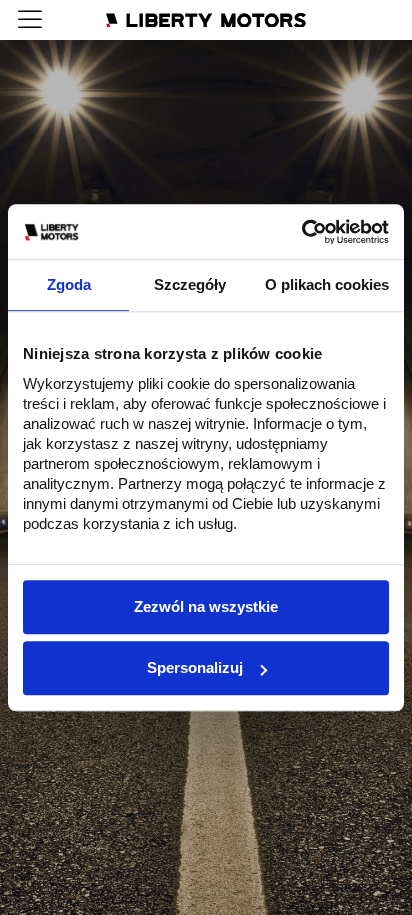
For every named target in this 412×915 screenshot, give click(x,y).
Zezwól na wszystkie (206, 606)
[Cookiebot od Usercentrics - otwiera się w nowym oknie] (301, 232)
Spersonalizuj (195, 667)
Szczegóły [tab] (190, 284)
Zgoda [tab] (69, 284)
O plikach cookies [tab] (327, 284)
